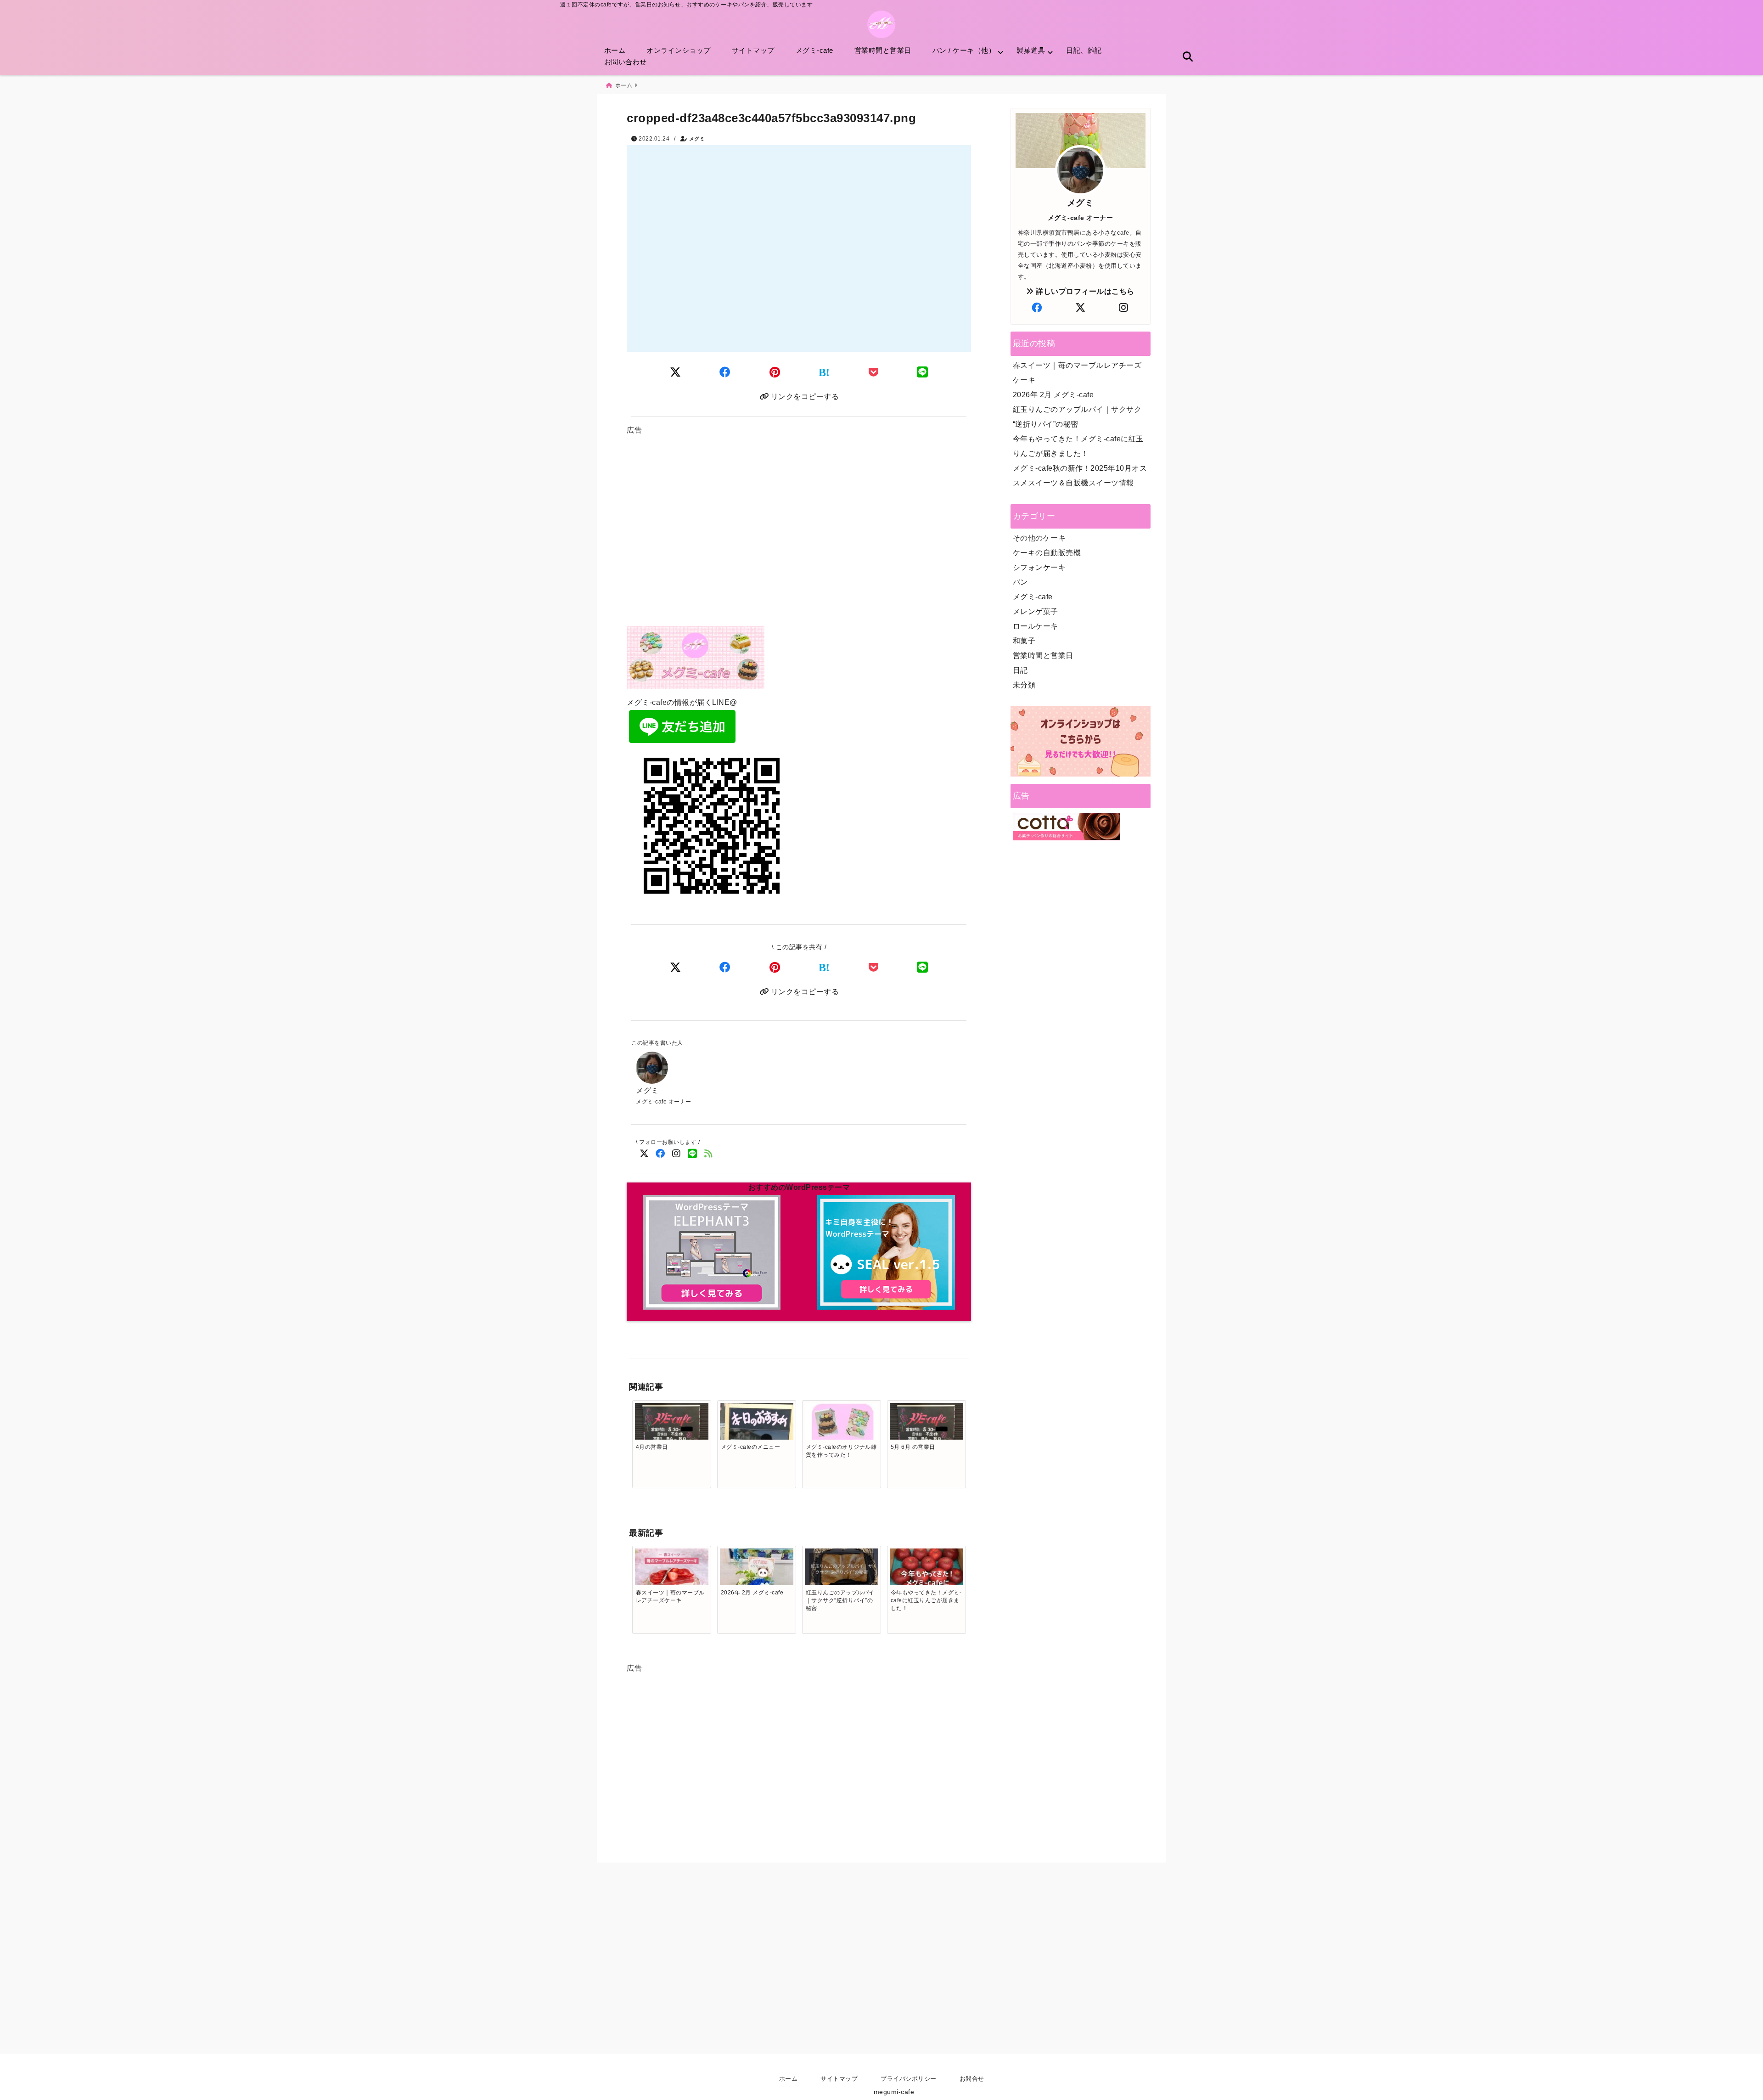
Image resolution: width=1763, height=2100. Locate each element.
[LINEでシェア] (923, 372)
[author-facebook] (1037, 308)
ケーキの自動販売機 (1047, 553)
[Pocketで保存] (874, 967)
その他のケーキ (1039, 538)
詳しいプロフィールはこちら (1084, 291)
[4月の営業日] (672, 1424)
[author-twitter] (1080, 308)
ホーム (615, 50)
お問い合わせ (626, 62)
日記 (1020, 670)
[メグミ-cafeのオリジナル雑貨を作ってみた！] (842, 1438)
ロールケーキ (1036, 626)
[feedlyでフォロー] (708, 1154)
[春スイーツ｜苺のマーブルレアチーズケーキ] (672, 1573)
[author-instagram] (1123, 308)
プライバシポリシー (909, 2079)
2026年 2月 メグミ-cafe (1053, 395)
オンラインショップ (679, 50)
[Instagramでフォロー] (676, 1154)
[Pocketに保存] (874, 372)
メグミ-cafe (814, 50)
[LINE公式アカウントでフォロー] (692, 1154)
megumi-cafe (894, 2092)
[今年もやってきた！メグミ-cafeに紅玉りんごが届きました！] (926, 1585)
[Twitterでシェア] (676, 372)
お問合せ (972, 2079)
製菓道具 (1031, 50)
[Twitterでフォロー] (644, 1154)
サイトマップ (753, 50)
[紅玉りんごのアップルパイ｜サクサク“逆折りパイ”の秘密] (842, 1568)
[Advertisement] (799, 534)
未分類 (1024, 685)
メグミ (697, 139)
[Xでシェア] (676, 967)
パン (1020, 582)
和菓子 (1024, 641)
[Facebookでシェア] (725, 372)
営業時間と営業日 (883, 50)
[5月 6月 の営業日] (926, 1424)
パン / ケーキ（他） (964, 50)
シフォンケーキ (1039, 567)
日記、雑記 (1084, 50)
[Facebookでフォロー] (660, 1154)
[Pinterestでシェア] (775, 372)
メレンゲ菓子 (1036, 611)
